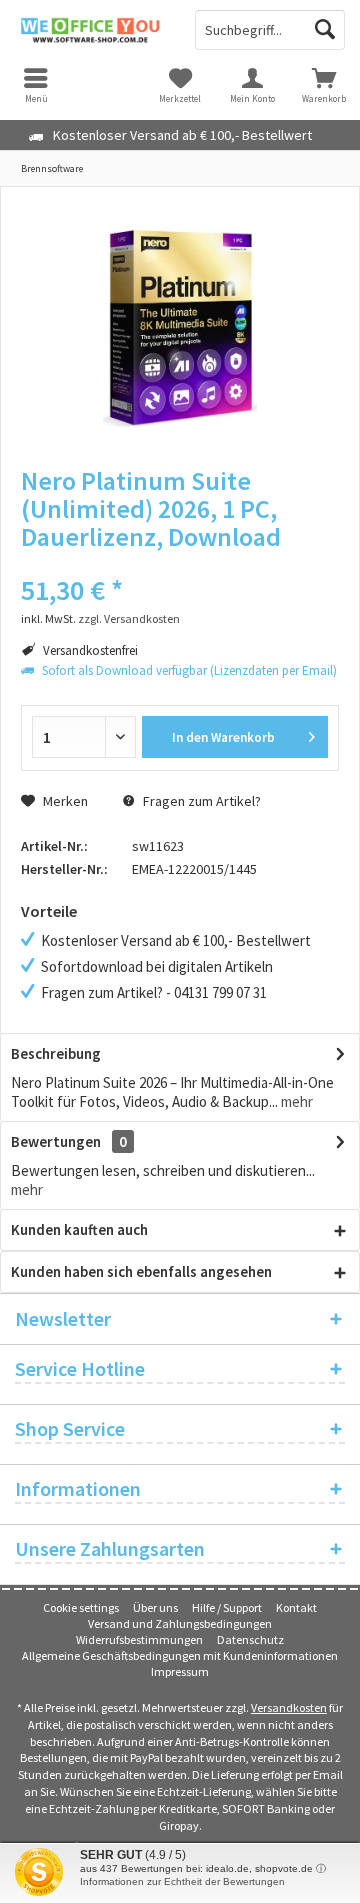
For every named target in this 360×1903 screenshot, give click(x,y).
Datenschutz (250, 1639)
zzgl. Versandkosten (129, 618)
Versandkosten (289, 1707)
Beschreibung (56, 1053)
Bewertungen (56, 1141)
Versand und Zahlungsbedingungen (180, 1623)
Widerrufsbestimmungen (139, 1639)
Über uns (155, 1607)
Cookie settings (81, 1607)
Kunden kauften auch (79, 1229)
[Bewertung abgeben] (180, 563)
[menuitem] (324, 85)
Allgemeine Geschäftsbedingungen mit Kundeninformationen (180, 1655)
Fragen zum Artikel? (200, 801)
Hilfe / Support (227, 1607)
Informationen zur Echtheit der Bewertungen (182, 1881)
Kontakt (296, 1607)
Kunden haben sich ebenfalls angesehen (141, 1271)
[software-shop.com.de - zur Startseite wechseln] (90, 30)
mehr (295, 1101)
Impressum (180, 1671)
